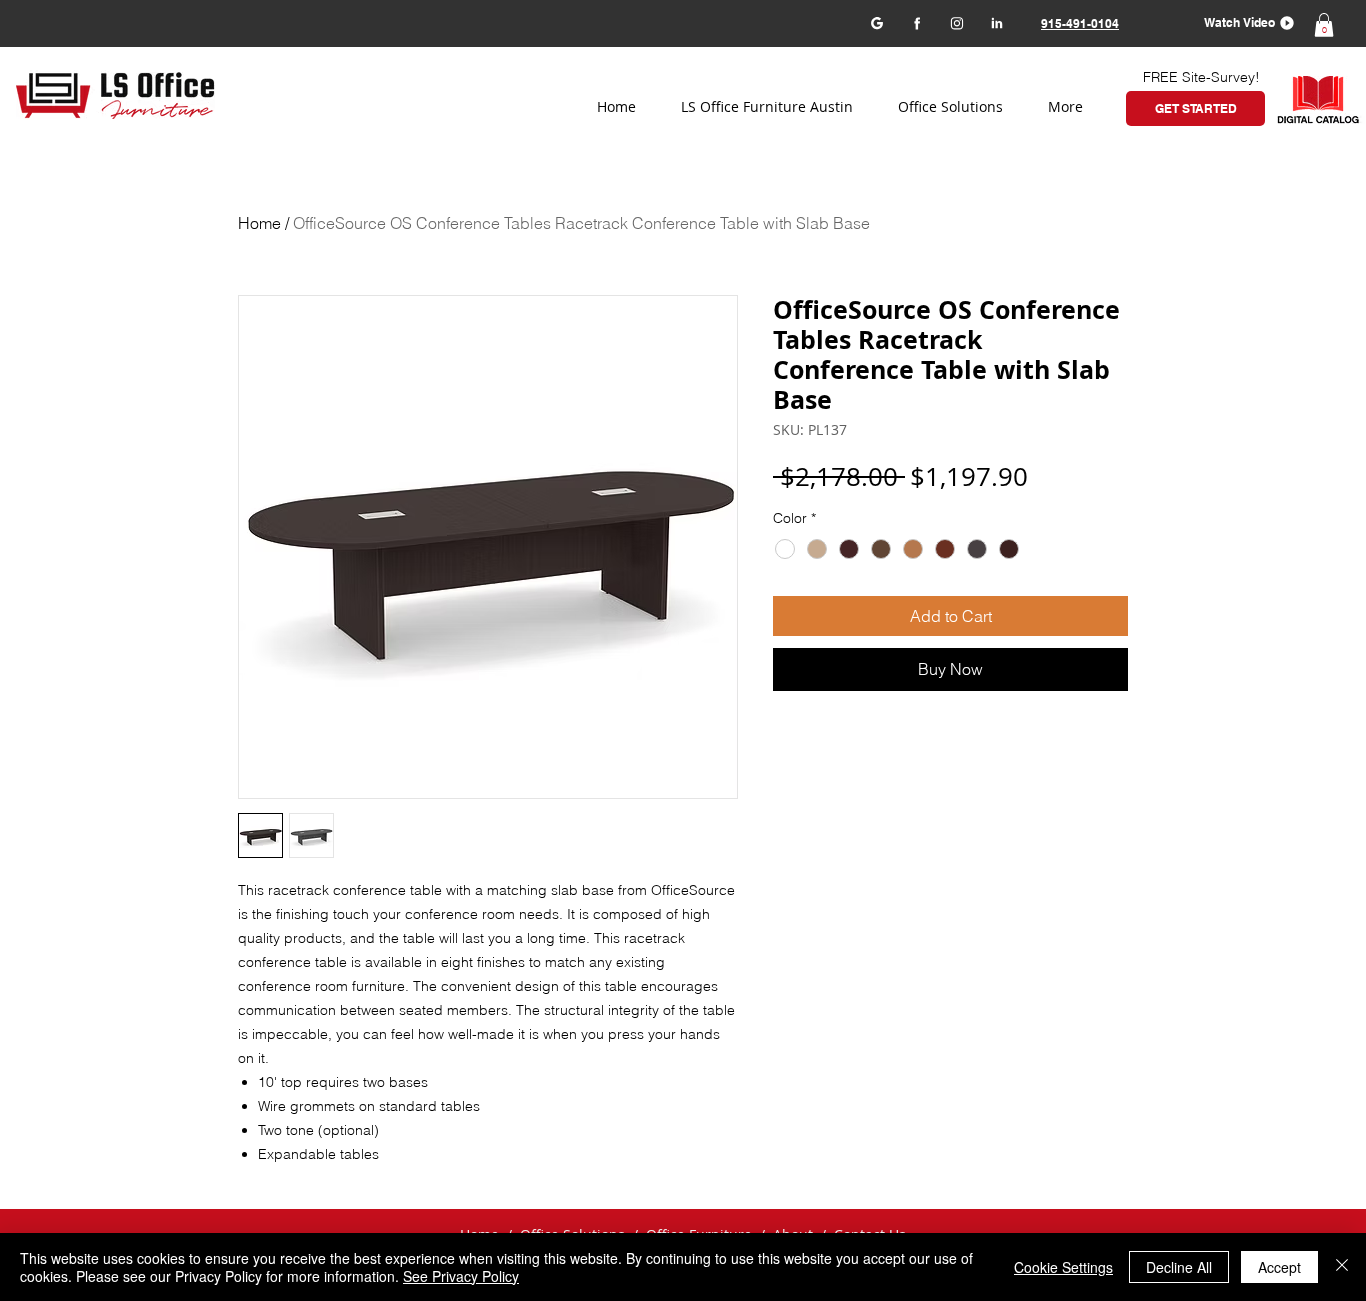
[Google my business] (876, 22)
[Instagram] (956, 22)
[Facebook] (916, 22)
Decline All (1179, 1267)
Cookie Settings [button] (1063, 1267)
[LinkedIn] (996, 22)
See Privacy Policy (461, 1276)
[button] (1242, 22)
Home (259, 223)
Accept (1279, 1267)
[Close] (1342, 1267)
